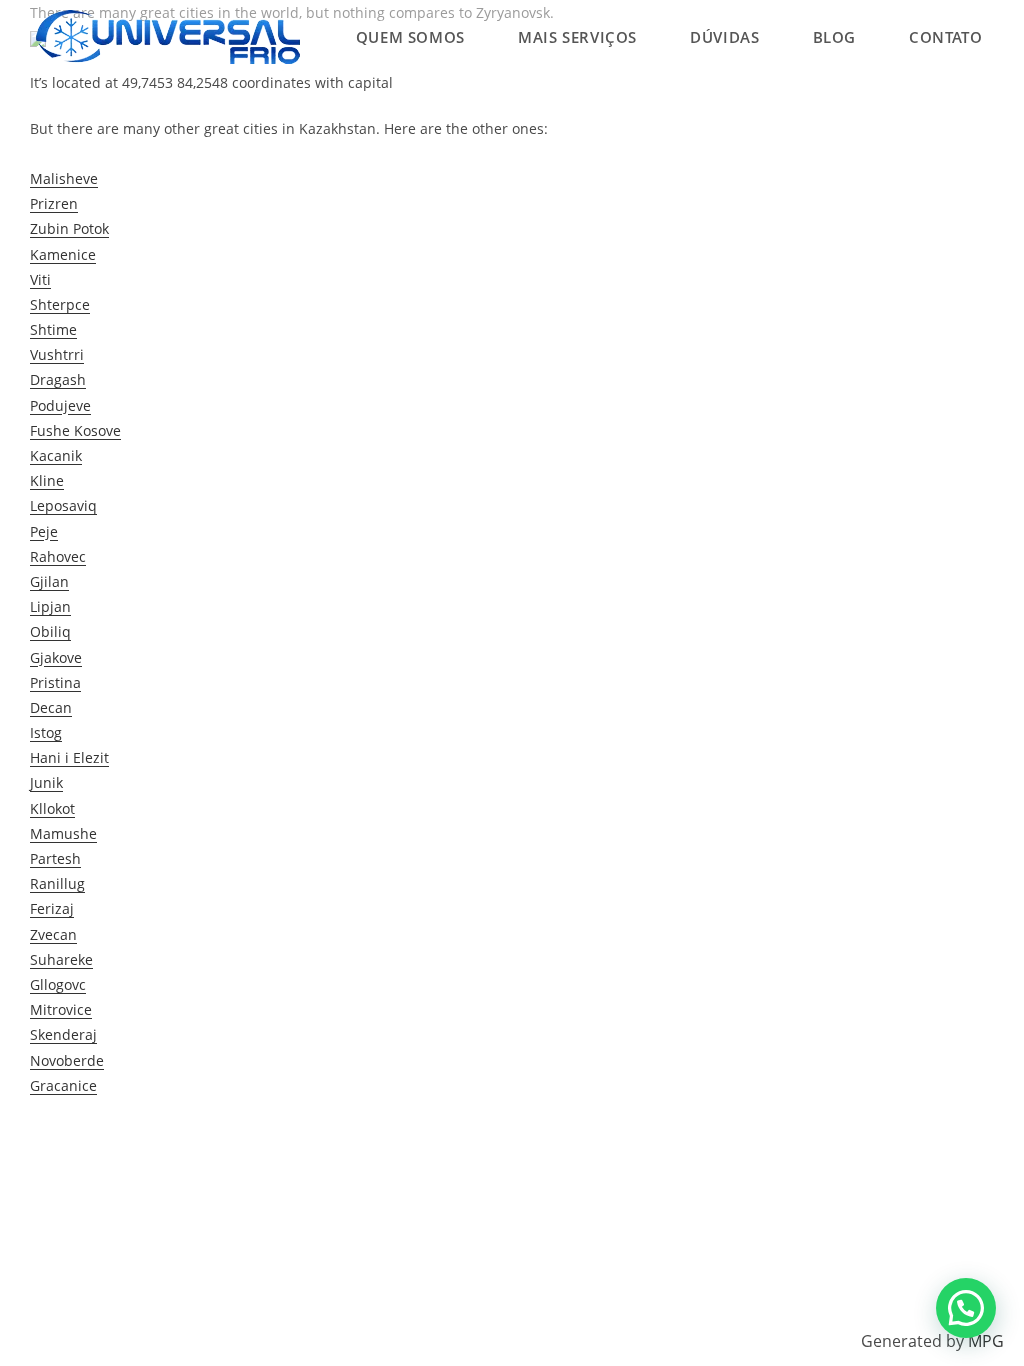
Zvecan (53, 934)
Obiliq (50, 631)
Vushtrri (57, 354)
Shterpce (60, 304)
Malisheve (64, 178)
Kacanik (56, 455)
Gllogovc (58, 984)
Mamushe (63, 833)
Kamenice (63, 254)
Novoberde (67, 1060)
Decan (51, 707)
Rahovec (58, 556)
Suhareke (61, 959)
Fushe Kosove (75, 430)
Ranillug (57, 883)
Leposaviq (63, 505)
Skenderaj (63, 1034)
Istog (46, 732)
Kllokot (52, 808)
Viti (40, 279)
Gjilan (49, 581)
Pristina (55, 682)
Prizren (54, 203)
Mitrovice (61, 1009)
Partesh (55, 858)
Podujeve (60, 405)
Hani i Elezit (69, 757)
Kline (47, 480)
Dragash (58, 379)
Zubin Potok (69, 228)
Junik (46, 782)
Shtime (53, 329)
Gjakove (56, 657)
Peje (44, 531)
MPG (986, 1341)
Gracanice (63, 1085)
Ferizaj (52, 908)
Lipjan (50, 606)
